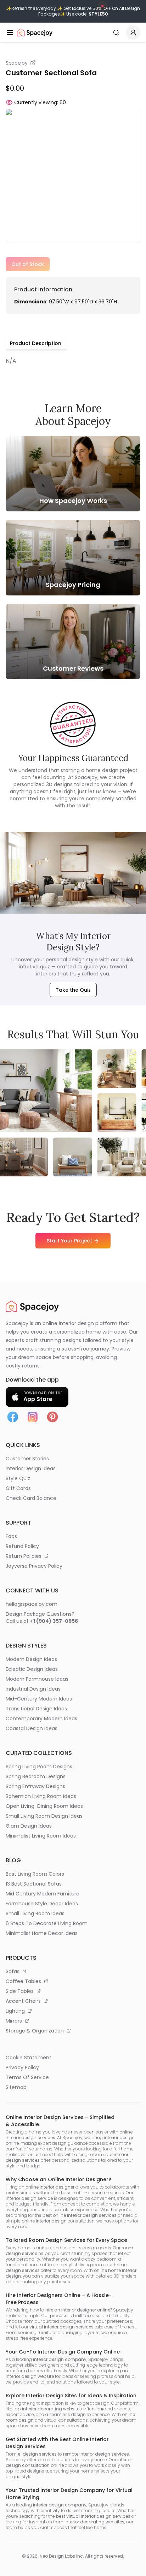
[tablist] (36, 344)
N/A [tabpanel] (11, 361)
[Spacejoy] (35, 32)
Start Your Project (69, 1241)
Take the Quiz (73, 990)
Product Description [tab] (36, 343)
